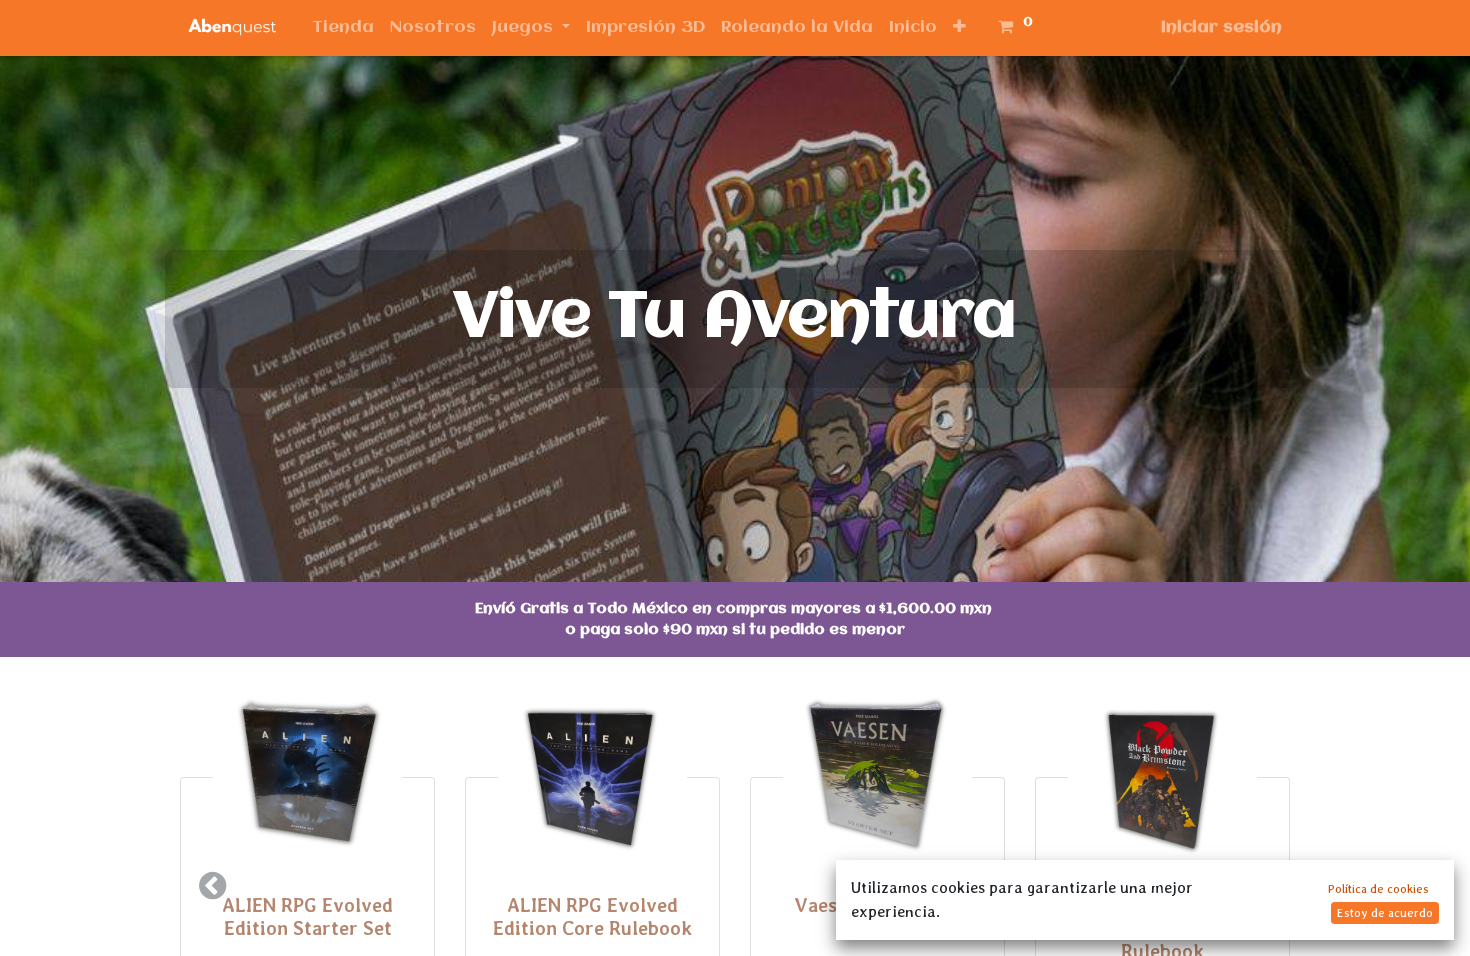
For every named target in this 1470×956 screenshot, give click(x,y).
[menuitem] (343, 28)
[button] (959, 28)
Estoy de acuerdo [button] (1385, 913)
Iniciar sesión (1221, 27)
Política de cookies (1378, 889)
